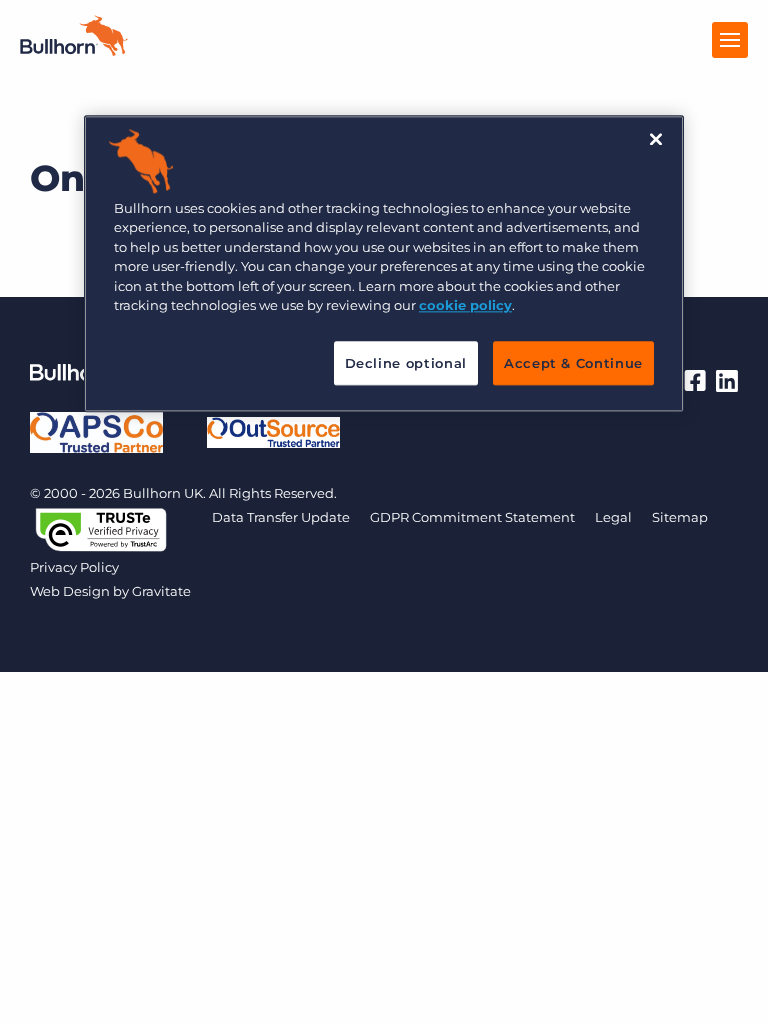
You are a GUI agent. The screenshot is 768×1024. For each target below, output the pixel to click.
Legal (613, 517)
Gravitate (161, 591)
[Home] (74, 50)
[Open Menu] (730, 40)
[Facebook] (695, 381)
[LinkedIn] (727, 381)
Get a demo (384, 1004)
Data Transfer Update (281, 517)
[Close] (656, 139)
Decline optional (406, 363)
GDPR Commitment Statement (472, 517)
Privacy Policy (74, 567)
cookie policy (465, 305)
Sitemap (680, 517)
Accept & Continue (573, 363)
